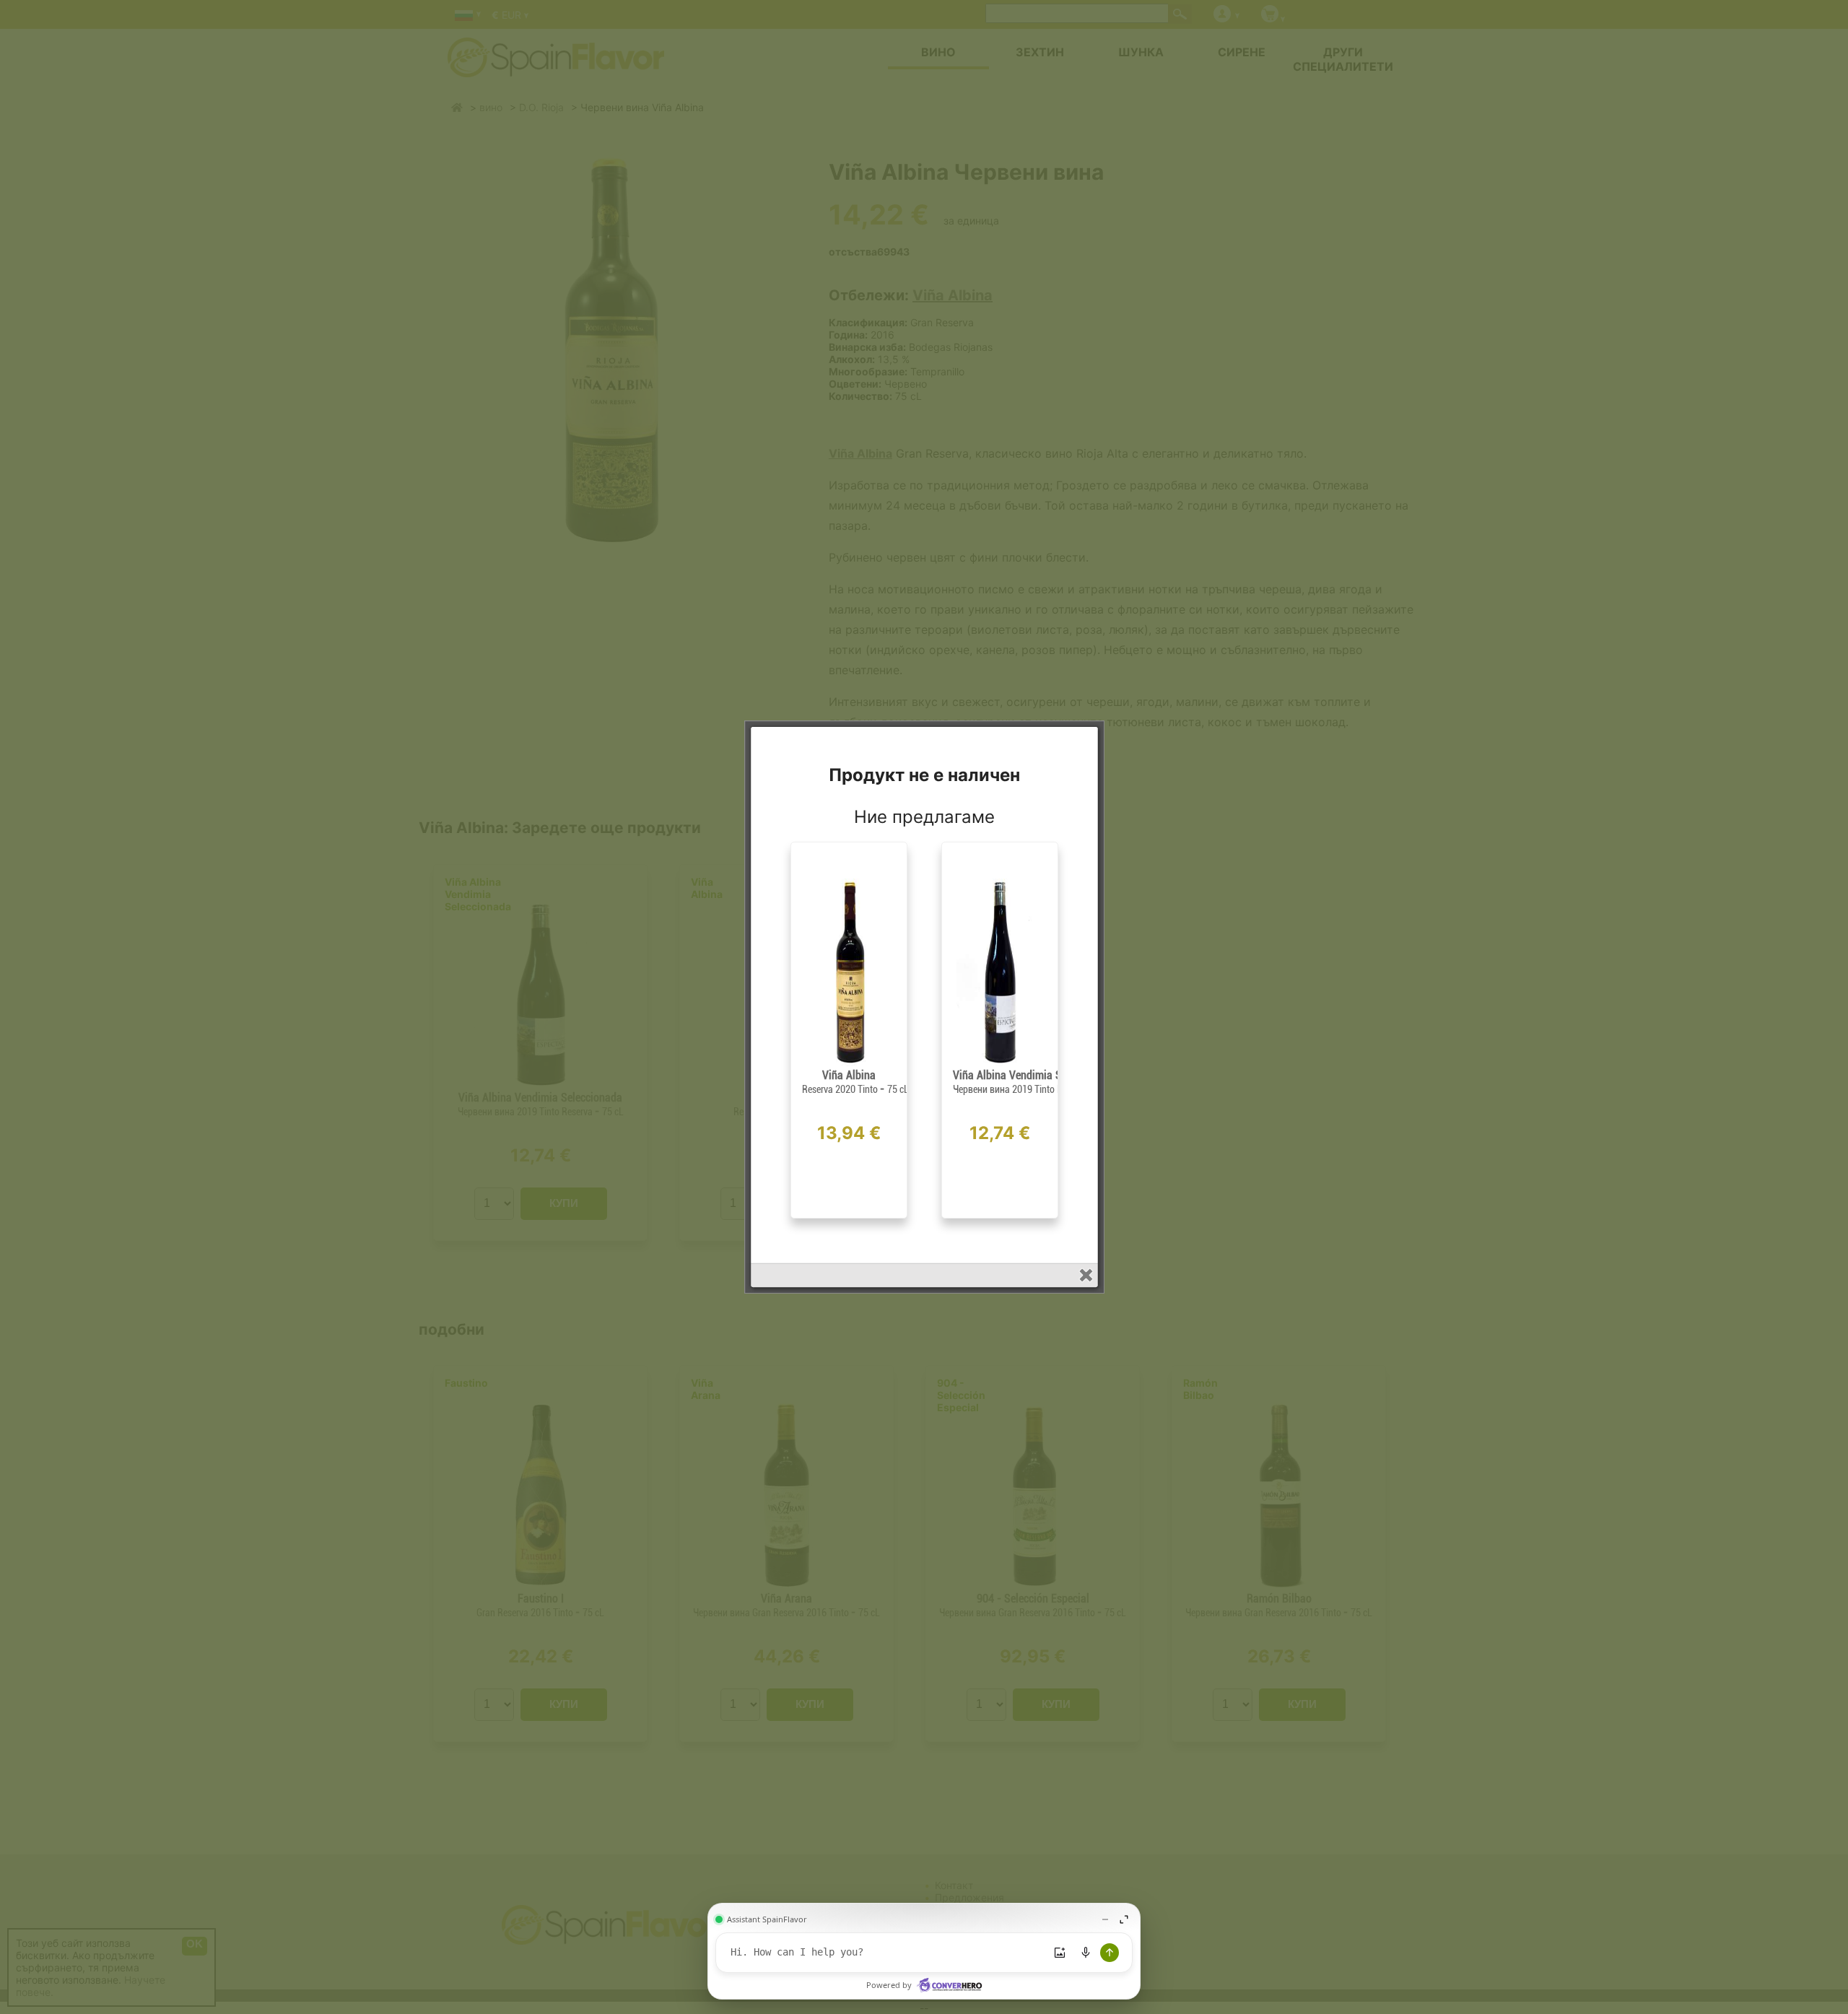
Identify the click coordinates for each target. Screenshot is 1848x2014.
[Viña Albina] (849, 1063)
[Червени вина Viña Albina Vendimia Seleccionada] (1000, 1063)
